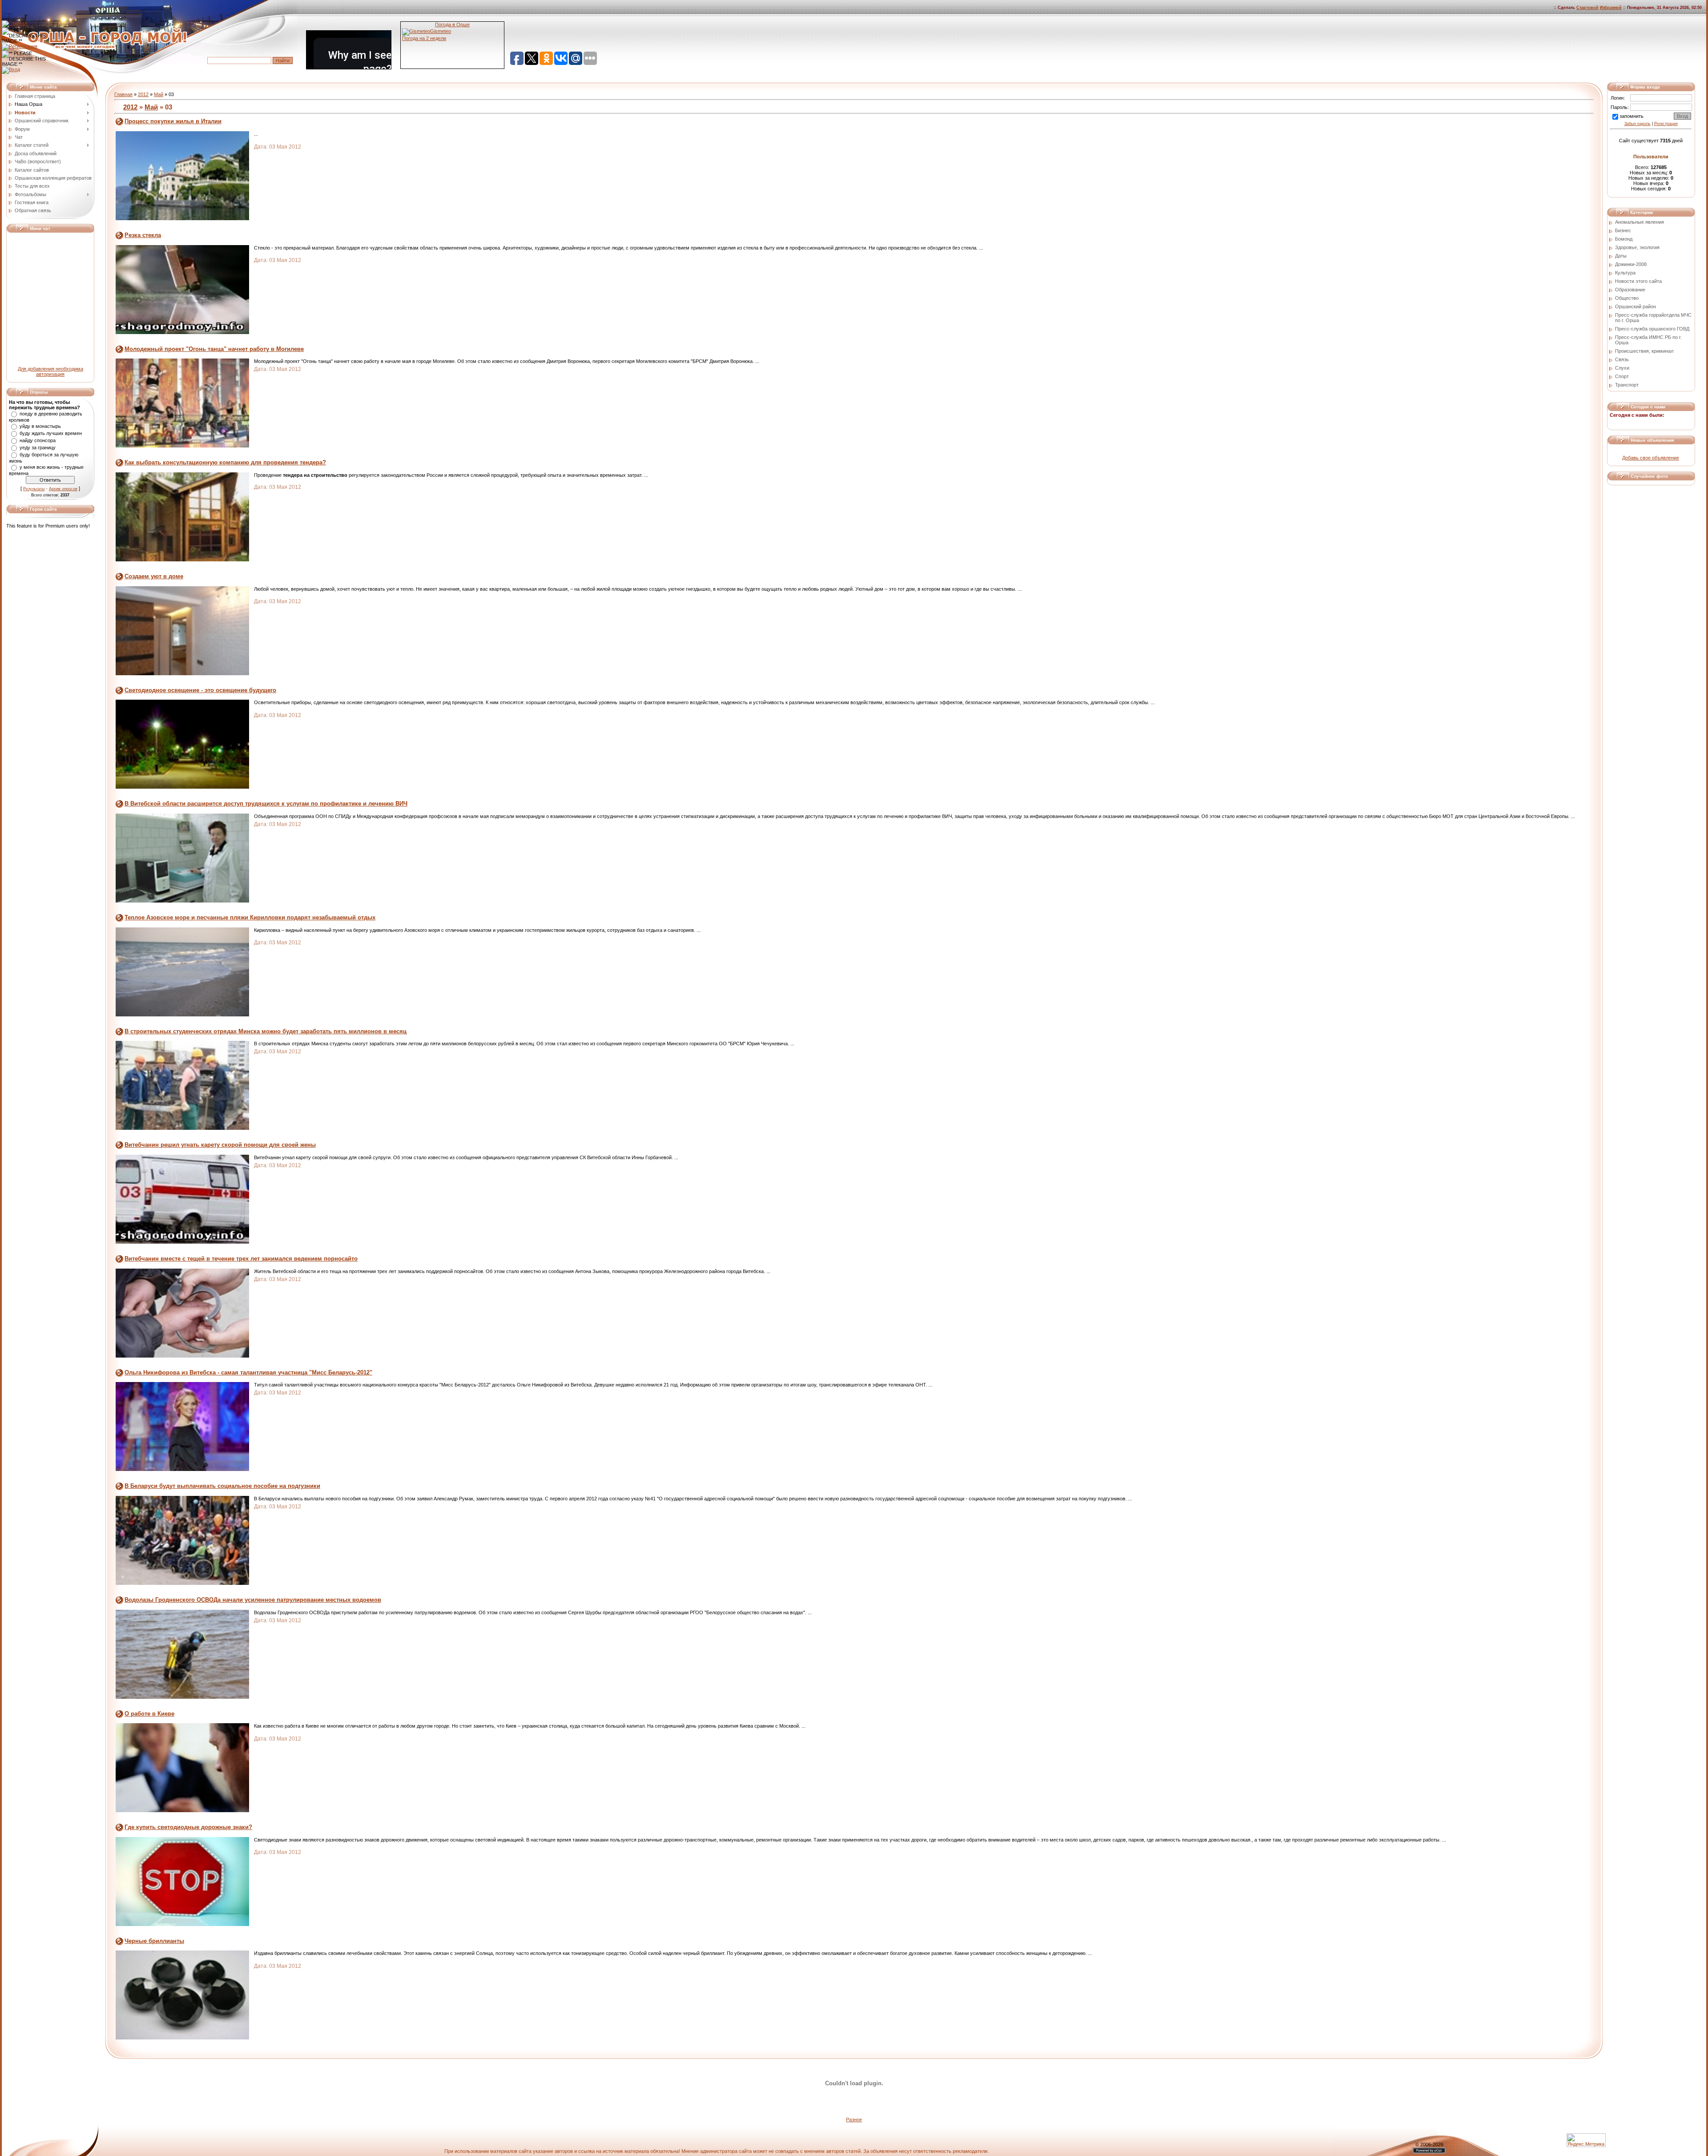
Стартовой (1587, 8)
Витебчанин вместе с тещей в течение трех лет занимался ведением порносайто (241, 1259)
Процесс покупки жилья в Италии (173, 121)
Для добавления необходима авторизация (50, 371)
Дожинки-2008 (1631, 264)
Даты (1621, 256)
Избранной (1611, 8)
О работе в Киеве (149, 1714)
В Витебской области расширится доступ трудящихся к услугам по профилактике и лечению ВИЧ (266, 804)
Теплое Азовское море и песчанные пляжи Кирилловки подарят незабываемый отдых (250, 917)
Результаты (34, 489)
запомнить (1631, 116)
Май (159, 94)
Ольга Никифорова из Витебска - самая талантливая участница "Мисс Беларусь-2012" (248, 1372)
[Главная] (14, 23)
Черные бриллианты (154, 1941)
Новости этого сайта (1638, 281)
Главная (123, 94)
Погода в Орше (452, 24)
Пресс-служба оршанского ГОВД (1652, 329)
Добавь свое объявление (1651, 458)
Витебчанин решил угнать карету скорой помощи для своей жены (220, 1145)
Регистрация (1666, 124)
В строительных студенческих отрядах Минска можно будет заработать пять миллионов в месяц (266, 1031)
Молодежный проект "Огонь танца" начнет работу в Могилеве (214, 349)
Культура (1625, 273)
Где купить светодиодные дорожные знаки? (188, 1827)
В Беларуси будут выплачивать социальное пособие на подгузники (222, 1486)
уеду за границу (38, 447)
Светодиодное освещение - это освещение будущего (200, 690)
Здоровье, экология (1637, 247)
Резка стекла (143, 235)
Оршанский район (1635, 306)
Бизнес (1623, 230)
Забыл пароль (1638, 124)
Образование (1630, 290)
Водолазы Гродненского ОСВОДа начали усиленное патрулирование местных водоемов (253, 1600)
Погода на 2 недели (424, 38)
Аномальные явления (1640, 222)
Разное (854, 2120)
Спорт (1622, 376)
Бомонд (1624, 239)
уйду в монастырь (40, 426)
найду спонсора (38, 440)
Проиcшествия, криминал (1644, 351)
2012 (143, 94)
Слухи (1622, 368)
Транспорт (1627, 385)
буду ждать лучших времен (51, 433)
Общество (1627, 298)
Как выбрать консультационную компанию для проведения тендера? (225, 462)
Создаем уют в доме (154, 576)
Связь (1622, 359)
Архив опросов (63, 489)
